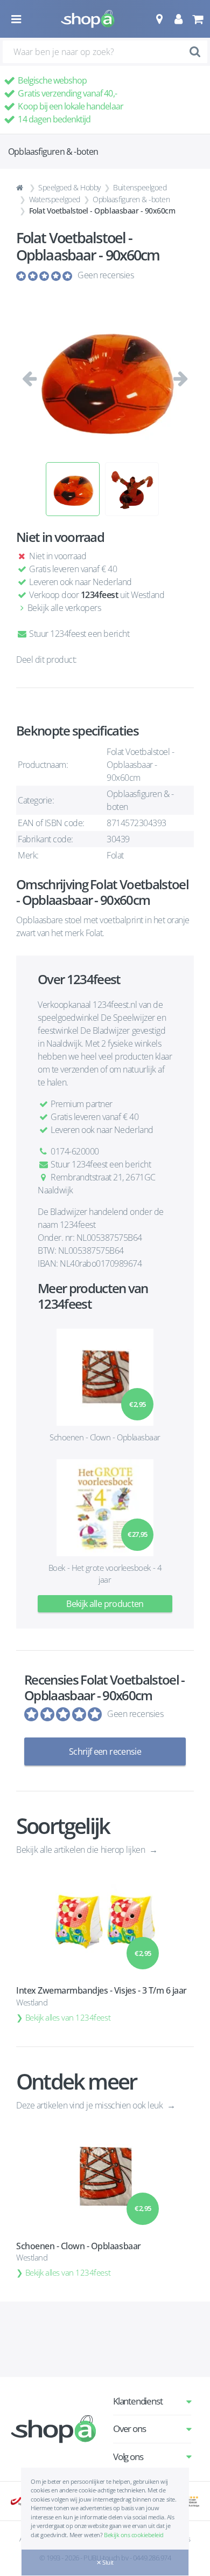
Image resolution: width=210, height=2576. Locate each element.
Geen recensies (106, 275)
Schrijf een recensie (105, 1751)
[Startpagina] (21, 188)
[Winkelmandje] (197, 19)
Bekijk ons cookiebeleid (134, 2535)
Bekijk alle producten (105, 1604)
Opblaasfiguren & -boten (131, 199)
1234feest (100, 595)
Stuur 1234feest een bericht (78, 634)
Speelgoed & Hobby (69, 187)
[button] (159, 19)
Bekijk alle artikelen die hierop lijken (82, 1850)
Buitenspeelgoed (140, 187)
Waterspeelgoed (55, 199)
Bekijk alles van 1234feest (68, 2017)
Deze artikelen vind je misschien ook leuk (90, 2105)
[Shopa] (88, 19)
